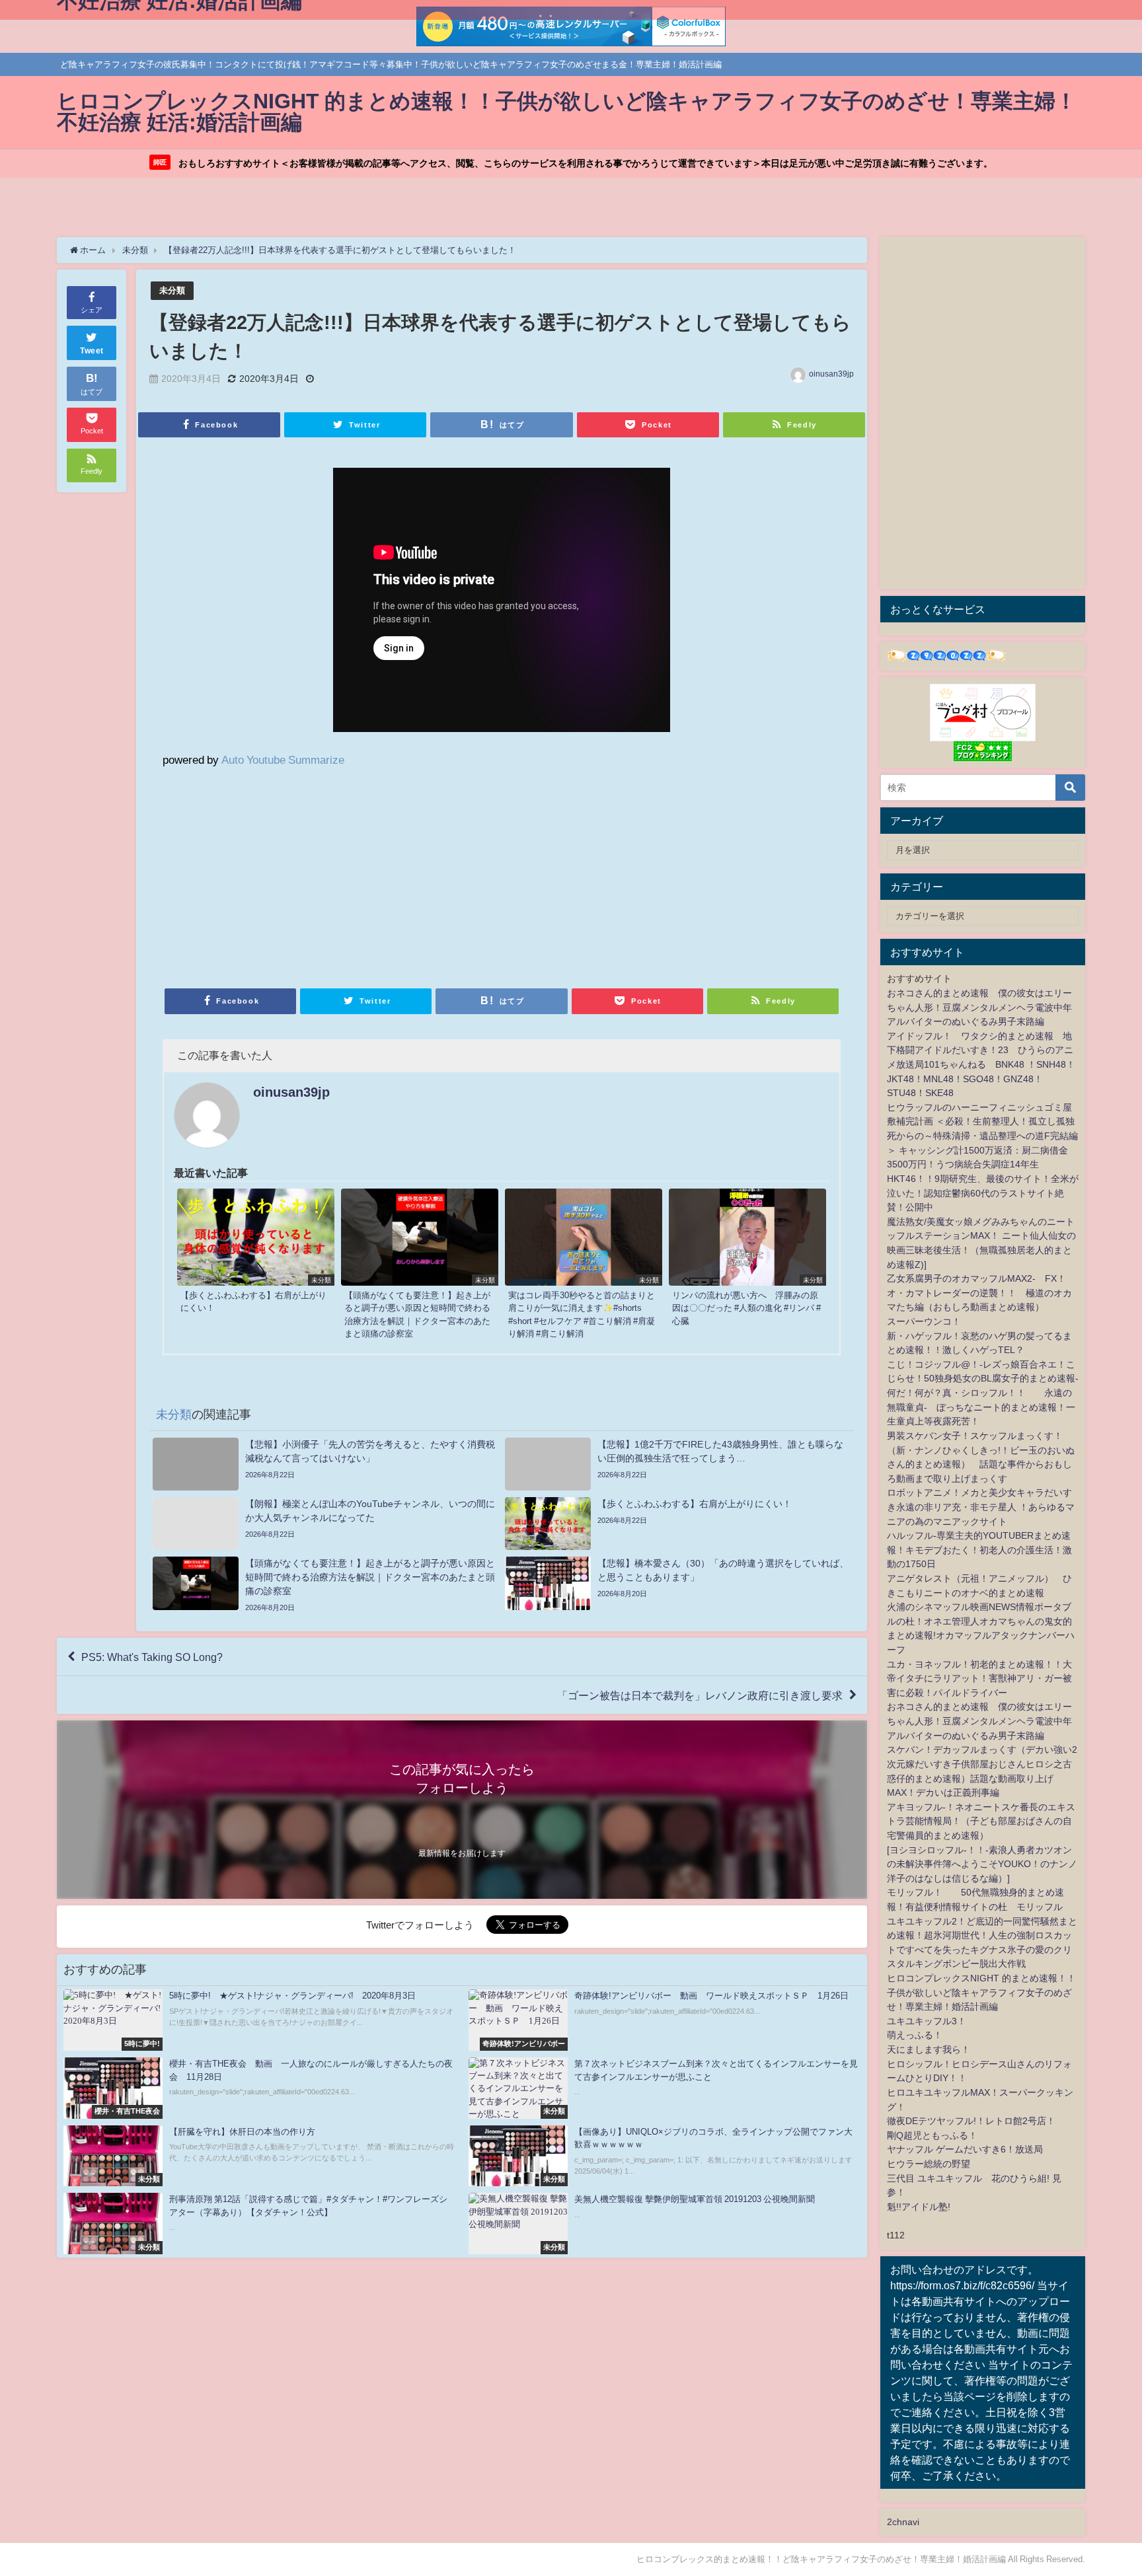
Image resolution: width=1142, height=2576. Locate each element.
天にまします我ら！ (929, 2049)
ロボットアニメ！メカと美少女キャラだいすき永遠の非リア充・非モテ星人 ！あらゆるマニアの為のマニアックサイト (981, 1507)
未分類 (172, 290)
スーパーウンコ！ (924, 1321)
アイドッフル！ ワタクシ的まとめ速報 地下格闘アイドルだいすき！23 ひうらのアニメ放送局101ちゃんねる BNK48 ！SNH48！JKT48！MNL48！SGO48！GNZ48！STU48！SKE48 (981, 1064)
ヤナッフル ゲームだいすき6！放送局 (965, 2149)
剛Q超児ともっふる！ (932, 2135)
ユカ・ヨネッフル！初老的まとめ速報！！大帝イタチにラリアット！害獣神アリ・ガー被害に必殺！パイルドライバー (979, 1678)
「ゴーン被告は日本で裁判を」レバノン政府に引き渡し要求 (700, 1695)
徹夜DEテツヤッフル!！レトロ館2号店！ (971, 2121)
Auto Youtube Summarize (283, 759)
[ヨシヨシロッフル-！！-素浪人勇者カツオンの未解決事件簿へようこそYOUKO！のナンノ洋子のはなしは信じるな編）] (982, 1864)
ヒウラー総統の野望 (929, 2164)
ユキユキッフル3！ (927, 2021)
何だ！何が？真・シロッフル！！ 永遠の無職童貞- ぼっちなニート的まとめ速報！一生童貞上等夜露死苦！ (981, 1407)
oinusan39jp (831, 374)
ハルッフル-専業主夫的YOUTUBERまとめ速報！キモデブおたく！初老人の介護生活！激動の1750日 (979, 1550)
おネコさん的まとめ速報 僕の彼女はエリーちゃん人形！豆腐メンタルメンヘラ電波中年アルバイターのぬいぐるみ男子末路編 (979, 1007)
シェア (92, 310)
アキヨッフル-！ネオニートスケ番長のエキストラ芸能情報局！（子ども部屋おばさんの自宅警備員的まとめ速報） (981, 1821)
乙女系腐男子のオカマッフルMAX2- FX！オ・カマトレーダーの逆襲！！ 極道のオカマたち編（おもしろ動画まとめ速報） (979, 1293)
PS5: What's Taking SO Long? (152, 1657)
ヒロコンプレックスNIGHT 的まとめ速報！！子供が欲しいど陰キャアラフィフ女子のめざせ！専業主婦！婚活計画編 (981, 1992)
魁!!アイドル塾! (919, 2207)
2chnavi (903, 2522)
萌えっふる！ (915, 2035)
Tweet (92, 351)
